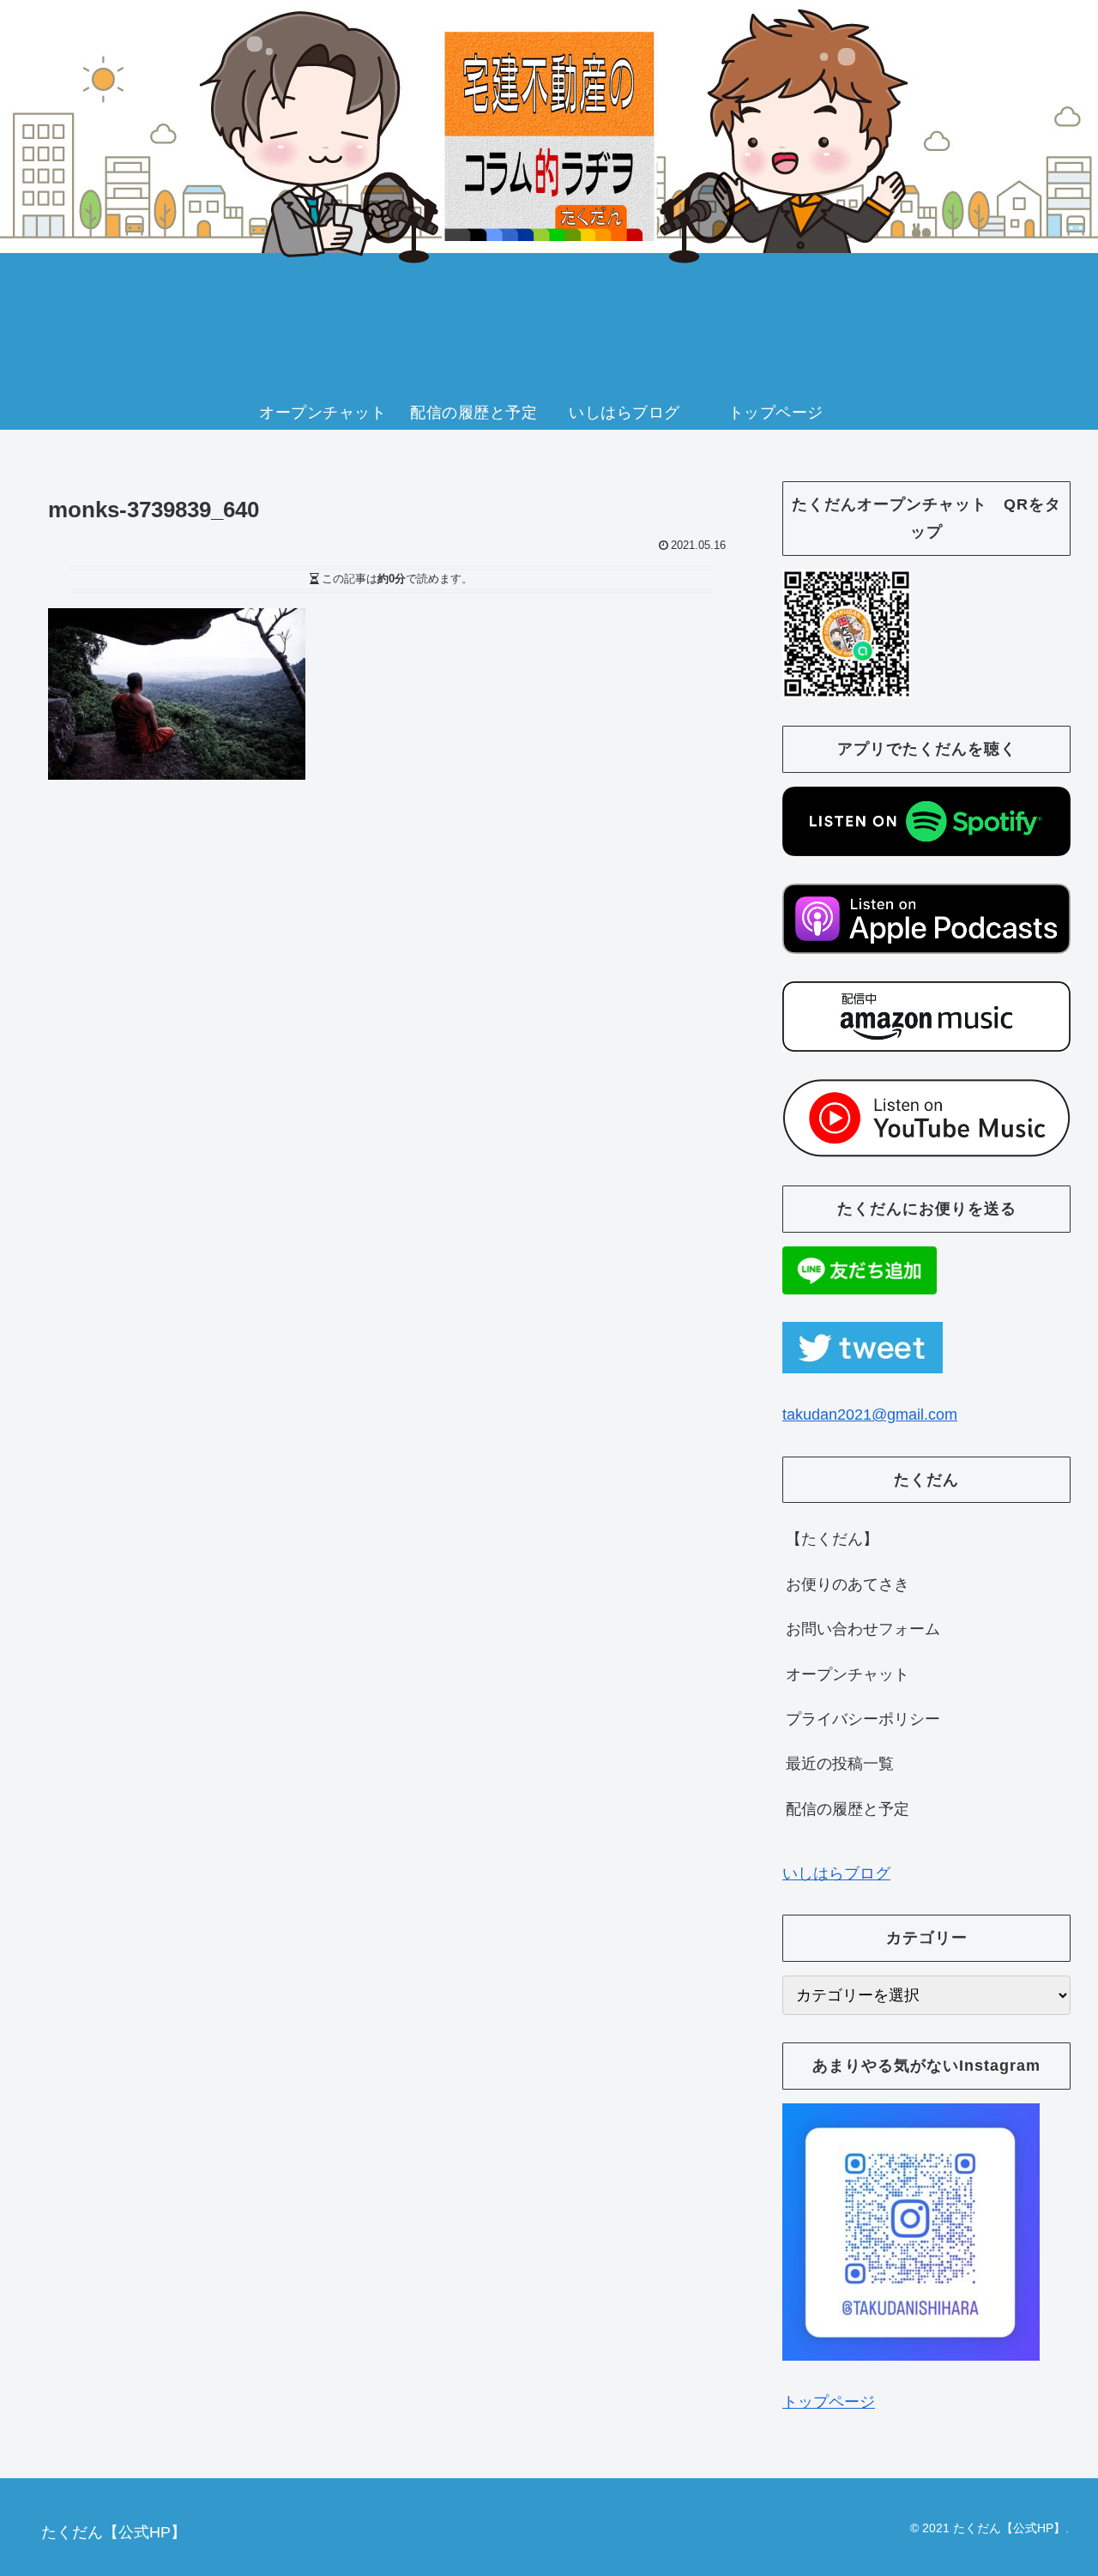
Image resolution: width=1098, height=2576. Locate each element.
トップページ (829, 2402)
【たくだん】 (832, 1539)
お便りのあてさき (848, 1584)
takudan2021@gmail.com (870, 1415)
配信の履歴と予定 (848, 1809)
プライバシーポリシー (863, 1719)
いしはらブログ (836, 1873)
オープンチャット (848, 1674)
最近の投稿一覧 (840, 1764)
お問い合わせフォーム (863, 1629)
